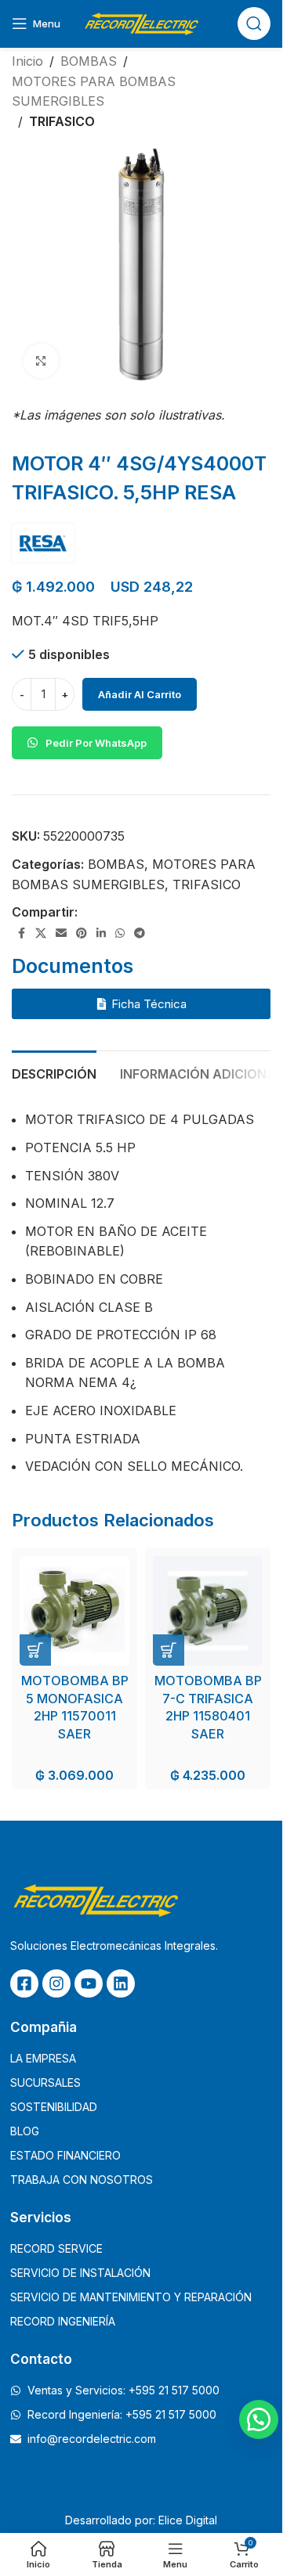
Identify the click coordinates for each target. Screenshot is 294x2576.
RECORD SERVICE (56, 2248)
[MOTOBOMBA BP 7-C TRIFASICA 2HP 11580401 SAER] (208, 1611)
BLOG (25, 2131)
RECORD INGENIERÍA (63, 2321)
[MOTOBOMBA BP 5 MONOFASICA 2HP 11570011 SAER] (74, 1611)
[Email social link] (61, 933)
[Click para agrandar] (41, 361)
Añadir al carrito (140, 694)
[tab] (54, 1072)
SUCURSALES (45, 2082)
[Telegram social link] (140, 933)
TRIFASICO (62, 121)
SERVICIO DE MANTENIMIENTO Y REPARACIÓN (131, 2297)
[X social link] (41, 933)
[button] (35, 1650)
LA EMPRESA (43, 2058)
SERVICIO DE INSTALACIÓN (80, 2273)
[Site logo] (141, 22)
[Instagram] (56, 1983)
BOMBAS (89, 61)
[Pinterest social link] (82, 933)
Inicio (27, 61)
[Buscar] (254, 23)
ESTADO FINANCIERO (65, 2155)
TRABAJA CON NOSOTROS (82, 2180)
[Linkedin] (121, 1983)
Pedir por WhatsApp (96, 743)
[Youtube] (89, 1983)
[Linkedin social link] (101, 933)
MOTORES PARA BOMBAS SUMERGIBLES (94, 92)
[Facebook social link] (21, 933)
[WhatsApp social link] (120, 933)
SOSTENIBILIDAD (54, 2107)
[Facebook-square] (24, 1983)
